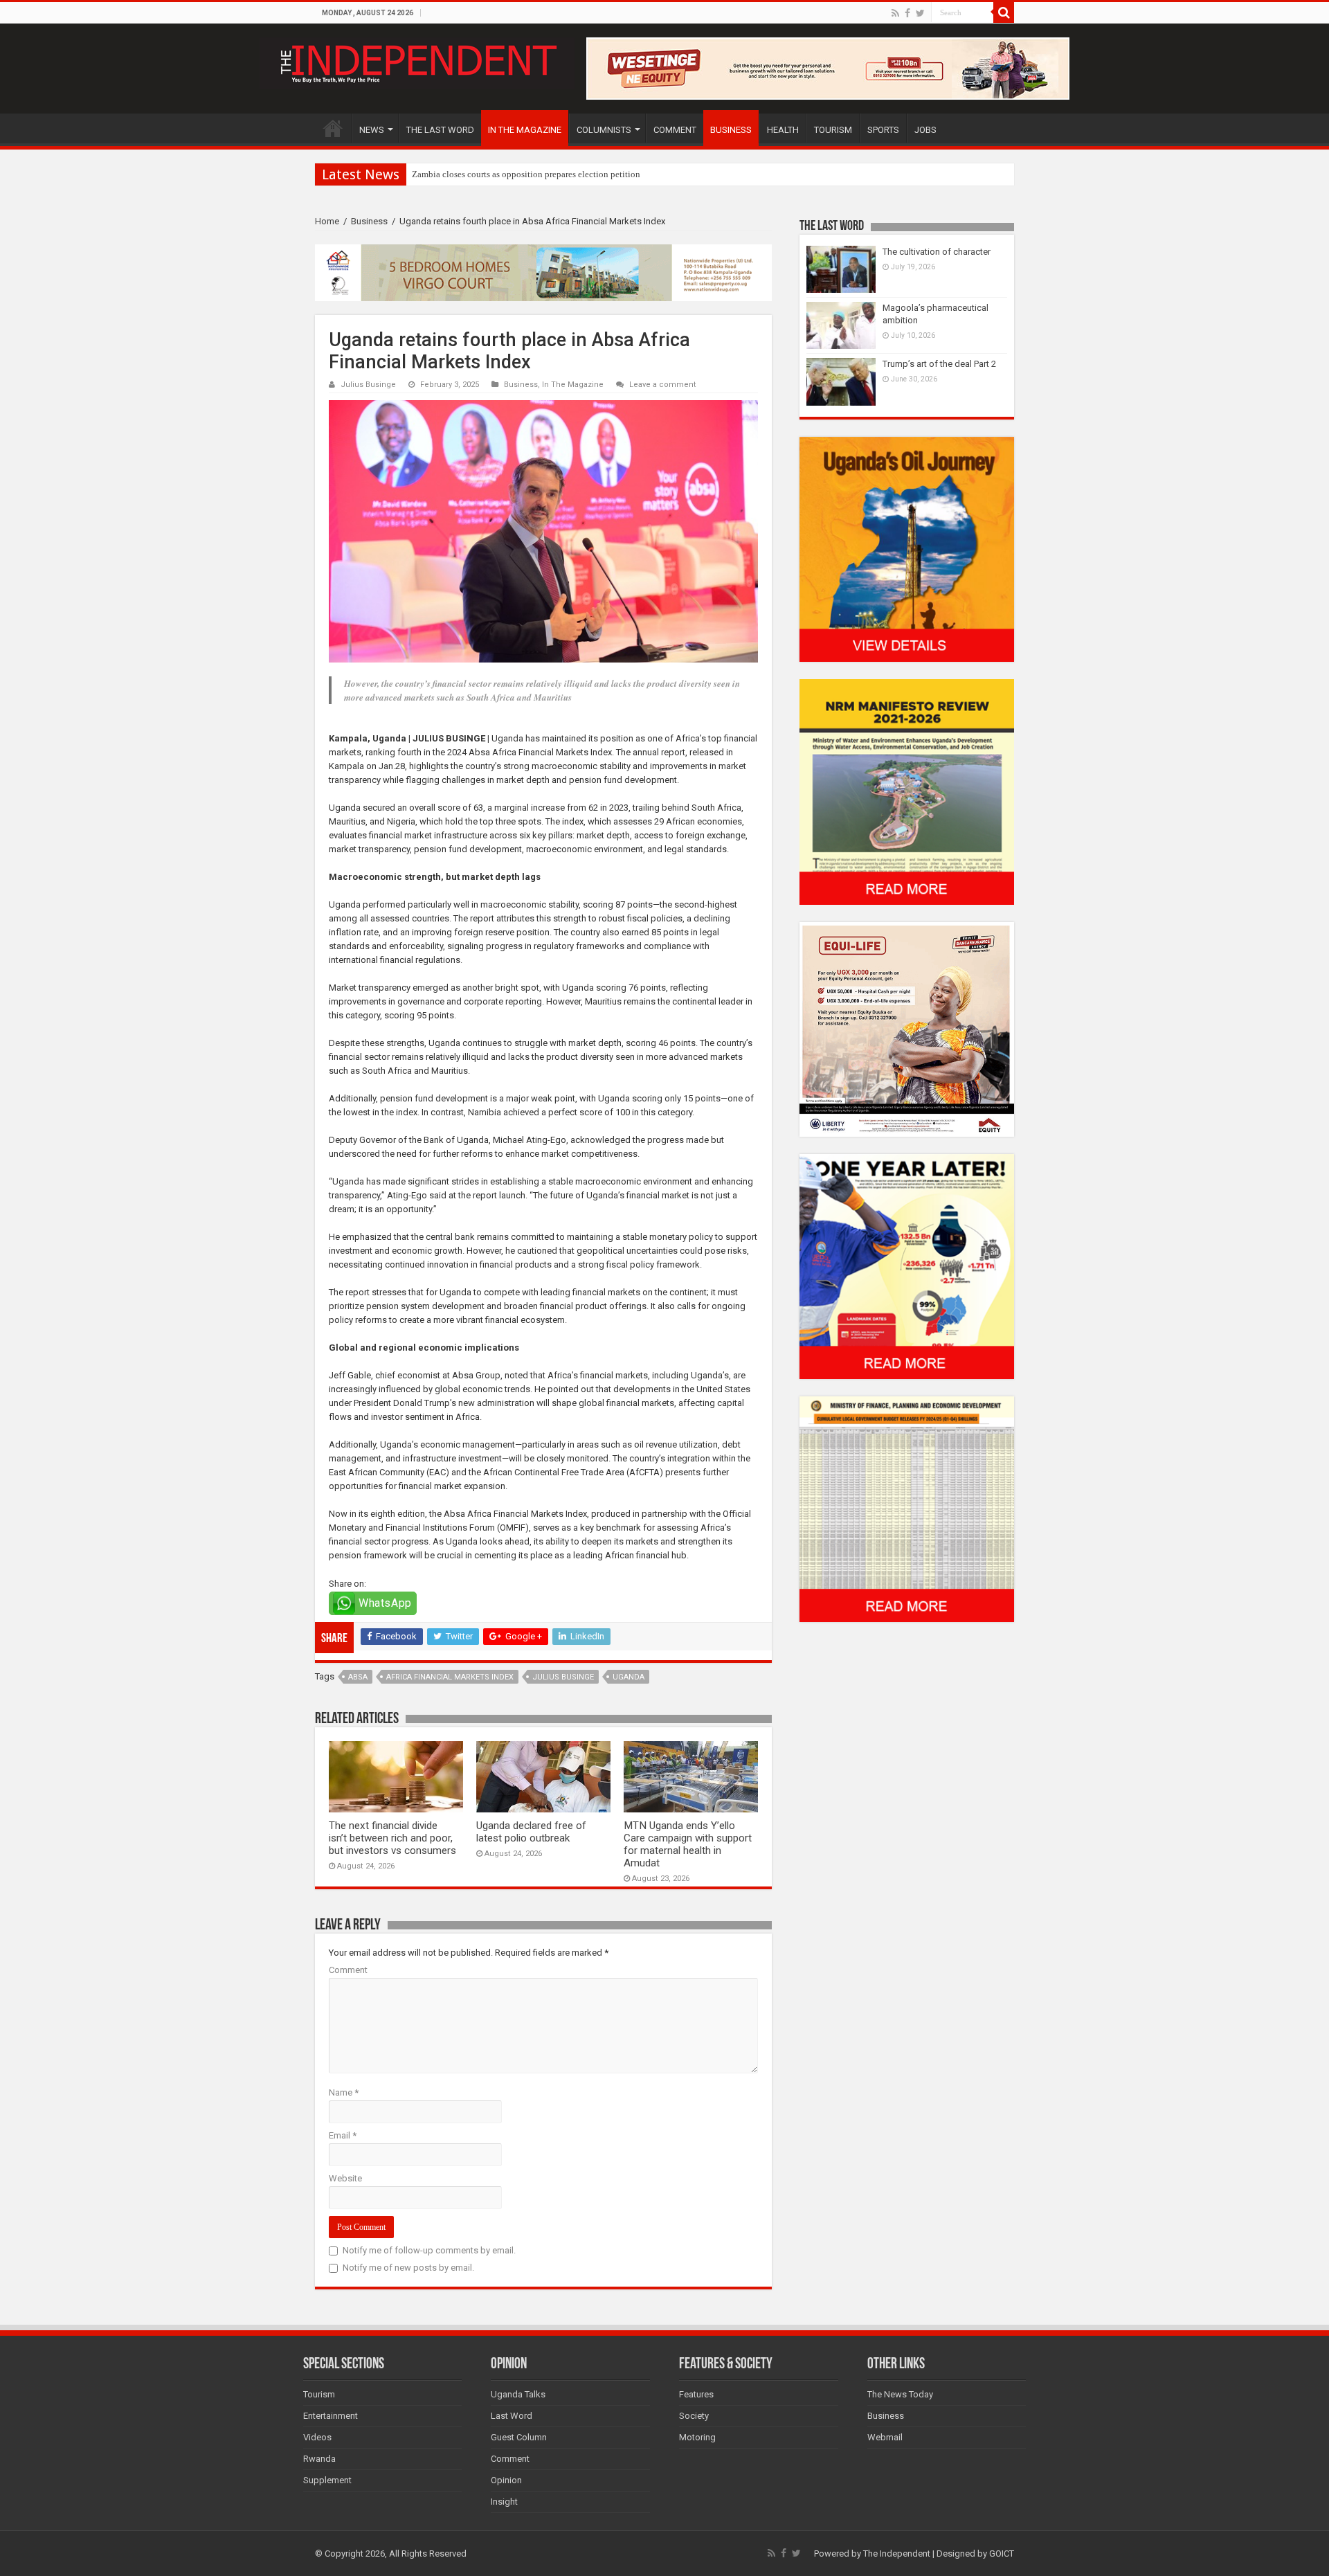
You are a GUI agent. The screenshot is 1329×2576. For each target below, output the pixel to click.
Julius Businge (368, 385)
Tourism (319, 2394)
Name (344, 2092)
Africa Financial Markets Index (450, 1677)
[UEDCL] (907, 1266)
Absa (358, 1677)
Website (345, 2178)
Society (694, 2416)
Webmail (885, 2437)
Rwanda (319, 2459)
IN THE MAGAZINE (525, 130)
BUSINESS (731, 130)
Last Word (512, 2416)
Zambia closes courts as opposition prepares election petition (526, 174)
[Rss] (895, 13)
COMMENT (675, 130)
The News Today (900, 2394)
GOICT (1002, 2554)
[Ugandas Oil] (907, 549)
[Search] (1004, 12)
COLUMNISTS (604, 130)
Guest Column (519, 2437)
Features (696, 2394)
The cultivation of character (937, 252)
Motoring (697, 2437)
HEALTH (783, 130)
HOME (333, 128)
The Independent (897, 2554)
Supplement (327, 2480)
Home (327, 221)
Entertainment (331, 2416)
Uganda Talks (518, 2394)
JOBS (925, 130)
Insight (504, 2502)
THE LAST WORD (440, 130)
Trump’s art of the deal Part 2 (939, 364)
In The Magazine (573, 385)
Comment (348, 1970)
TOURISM (833, 130)
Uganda (629, 1677)
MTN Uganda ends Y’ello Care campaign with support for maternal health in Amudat (688, 1844)
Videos (317, 2437)
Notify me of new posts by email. (408, 2268)
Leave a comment (663, 385)
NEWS (372, 130)
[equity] (907, 1028)
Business (369, 221)
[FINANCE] (907, 1509)
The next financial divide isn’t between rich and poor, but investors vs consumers (392, 1838)
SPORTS (883, 130)
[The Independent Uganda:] (417, 61)
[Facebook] (907, 13)
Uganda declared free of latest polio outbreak (531, 1832)
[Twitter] (920, 13)
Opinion (506, 2480)
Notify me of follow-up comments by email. (429, 2250)
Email (343, 2135)
